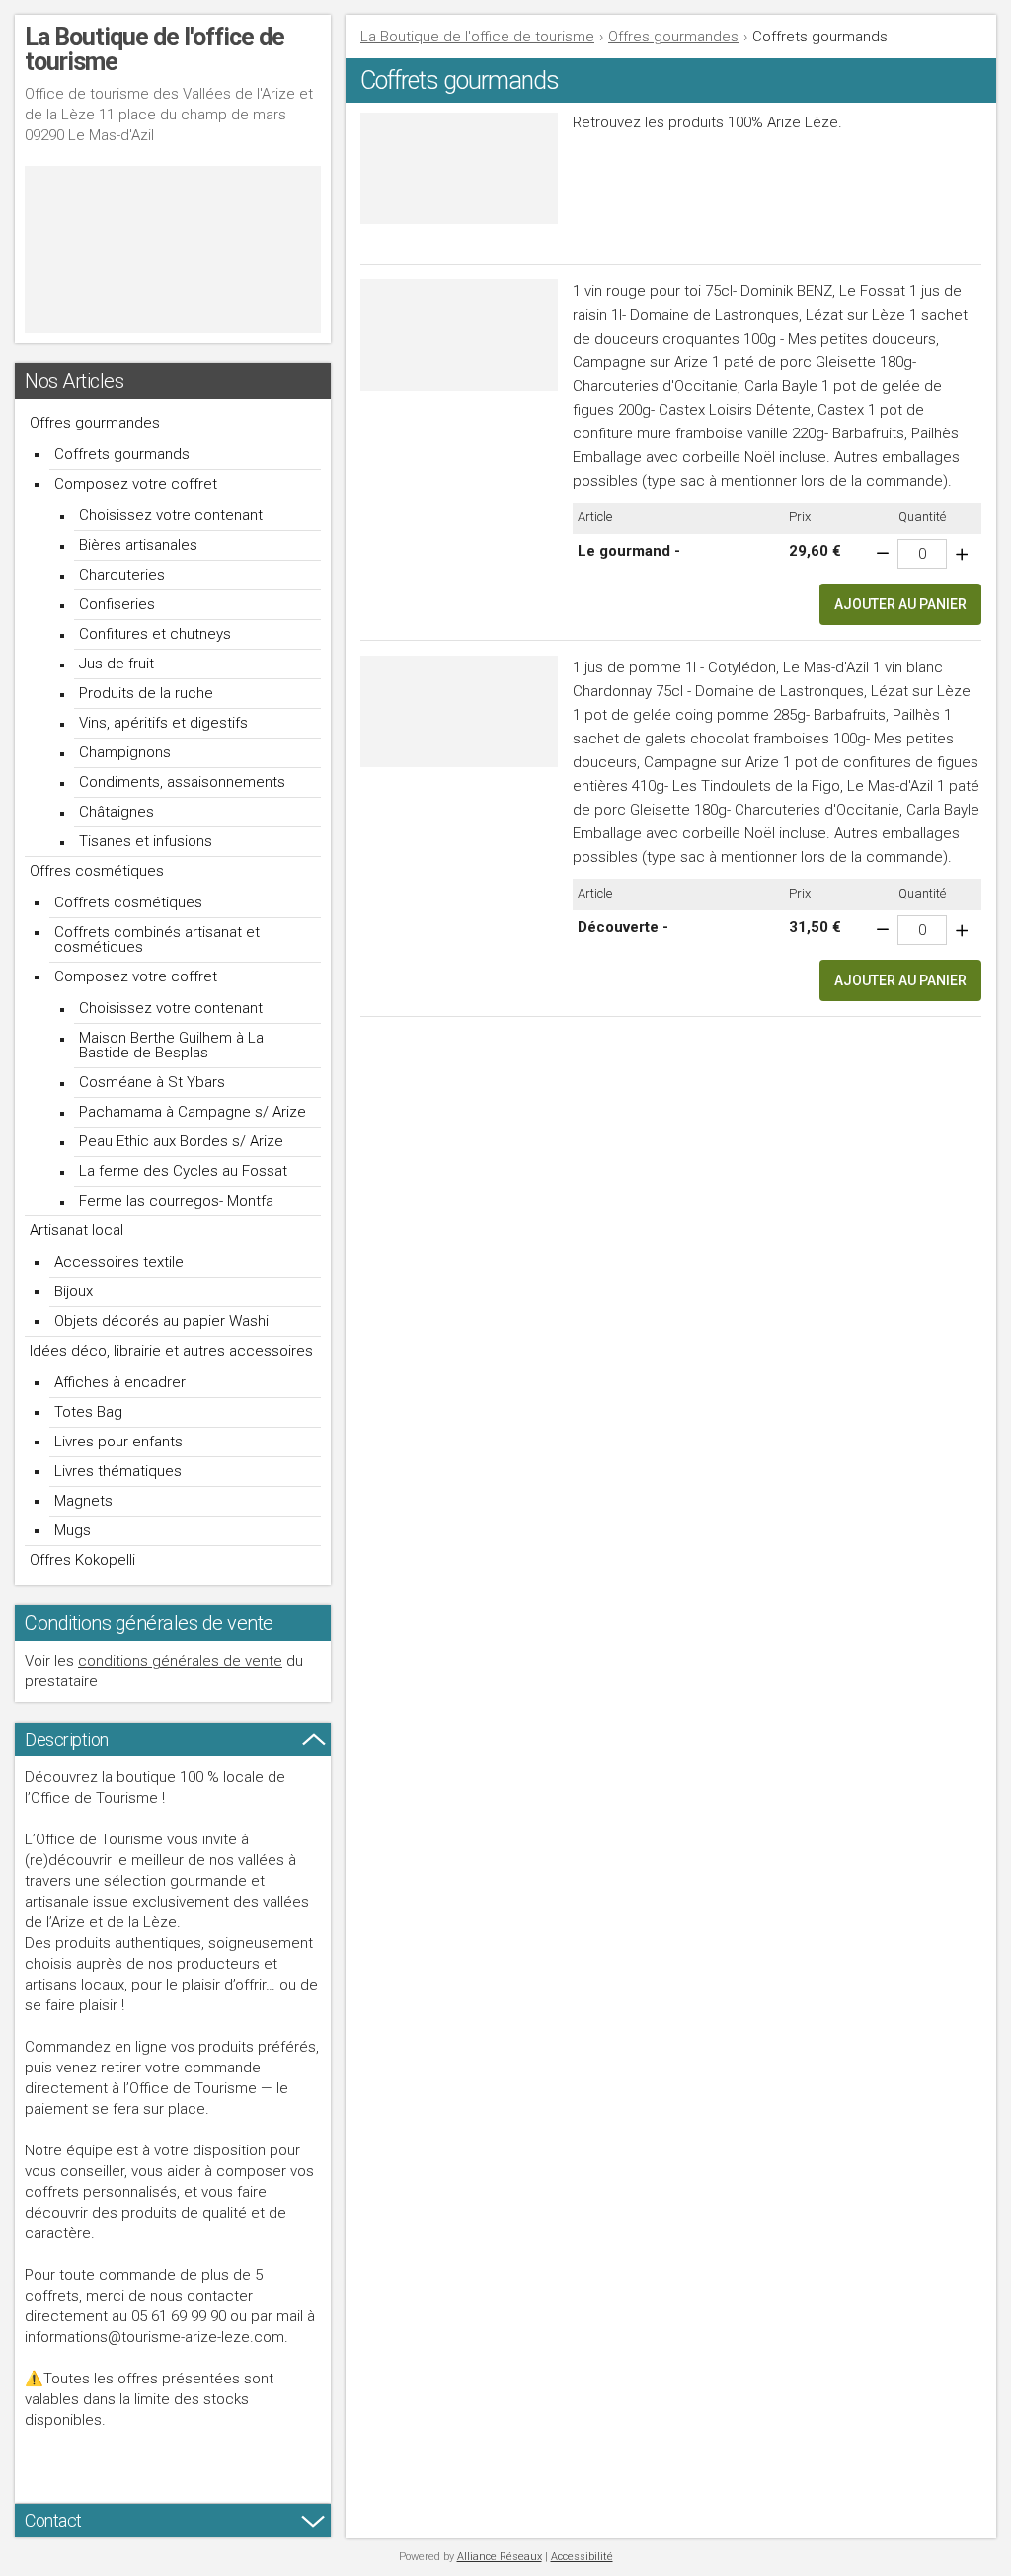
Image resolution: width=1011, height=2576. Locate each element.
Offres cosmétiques (97, 871)
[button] (900, 604)
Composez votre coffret (136, 484)
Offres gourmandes (95, 423)
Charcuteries (122, 575)
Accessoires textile (119, 1262)
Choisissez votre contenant (171, 515)
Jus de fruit (117, 664)
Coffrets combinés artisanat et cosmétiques (157, 939)
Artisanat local (77, 1230)
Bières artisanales (138, 545)
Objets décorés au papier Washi (161, 1321)
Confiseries (117, 604)
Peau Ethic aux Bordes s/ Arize (181, 1141)
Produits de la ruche (146, 693)
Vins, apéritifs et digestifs (163, 723)
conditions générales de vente (180, 1661)
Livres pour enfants (118, 1442)
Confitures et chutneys (155, 634)
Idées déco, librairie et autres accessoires (171, 1351)
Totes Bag (88, 1412)
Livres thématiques (118, 1471)
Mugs (73, 1530)
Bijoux (74, 1291)
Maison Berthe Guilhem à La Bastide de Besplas (171, 1045)
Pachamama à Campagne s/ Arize (193, 1112)
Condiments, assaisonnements (182, 782)
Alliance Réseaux (500, 2557)
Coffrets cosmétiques (128, 902)
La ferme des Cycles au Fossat (183, 1171)
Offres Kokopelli (82, 1560)
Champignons (125, 752)
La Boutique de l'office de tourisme (477, 37)
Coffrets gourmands (122, 454)
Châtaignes (117, 812)
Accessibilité (582, 2557)
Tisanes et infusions (146, 841)
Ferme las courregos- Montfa (176, 1201)
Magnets (83, 1501)
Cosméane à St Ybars (152, 1082)
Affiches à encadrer (120, 1382)
